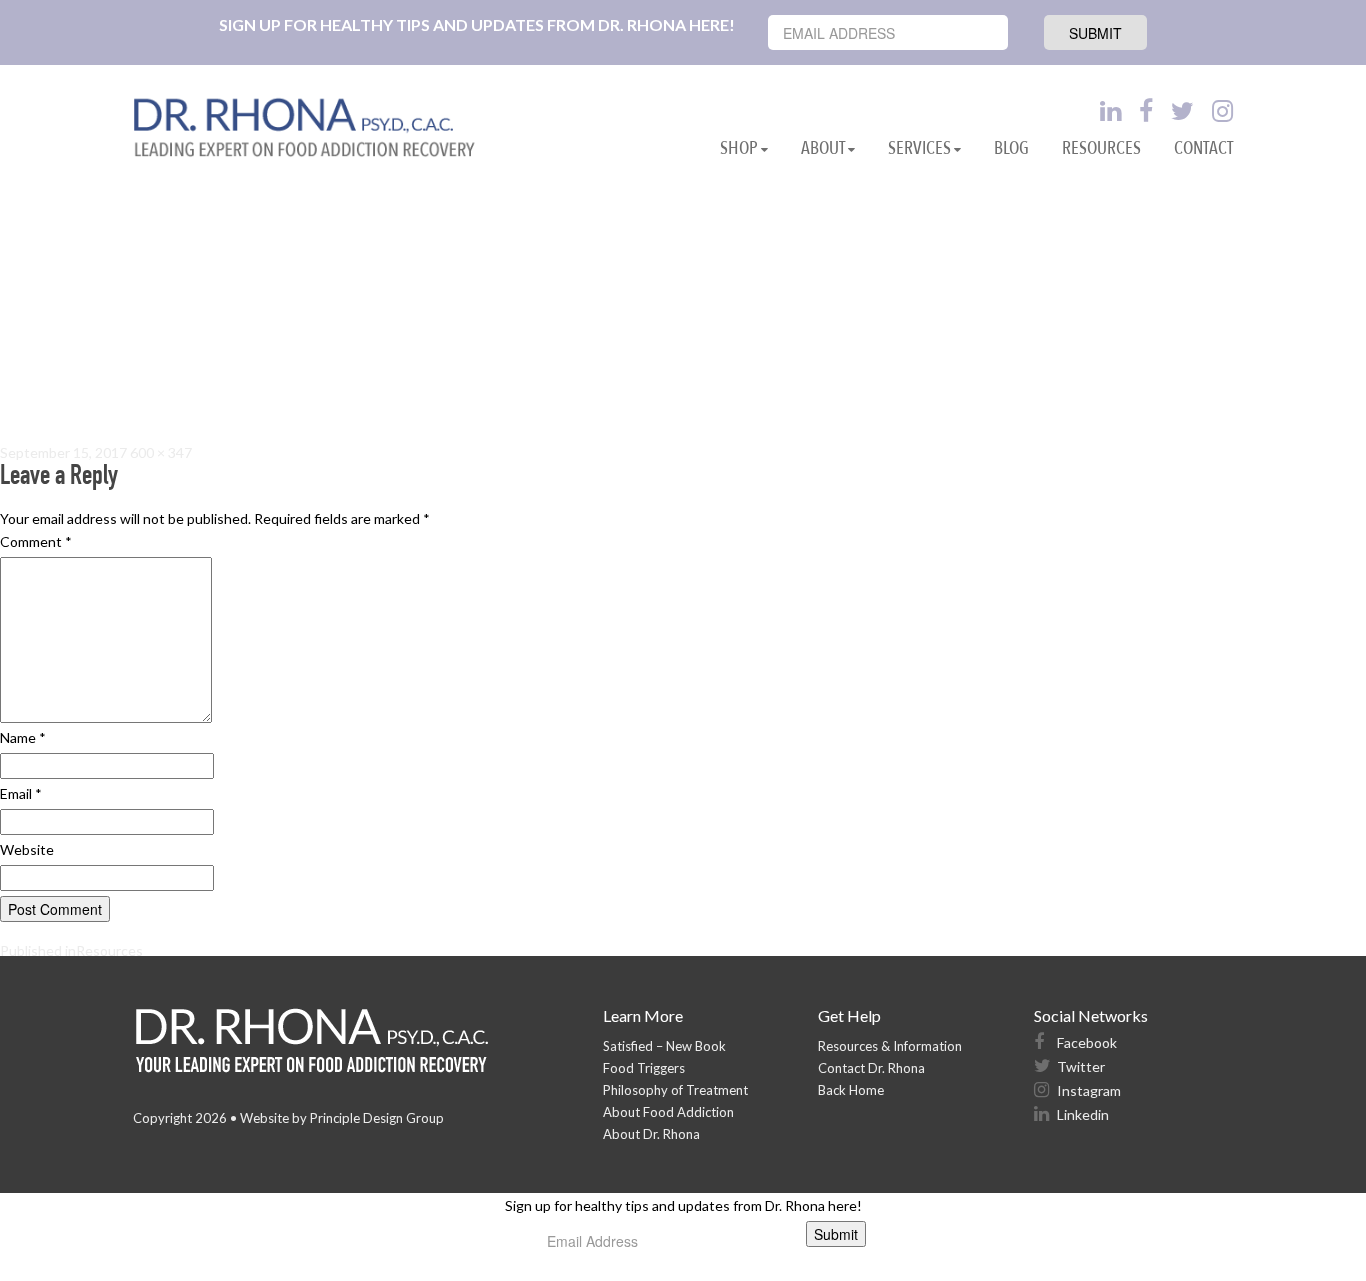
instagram (1087, 1090)
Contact (1203, 148)
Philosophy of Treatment (675, 1090)
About (823, 148)
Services (919, 148)
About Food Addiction (668, 1112)
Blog (1011, 148)
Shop (739, 148)
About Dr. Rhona (651, 1134)
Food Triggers (644, 1068)
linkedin (1081, 1114)
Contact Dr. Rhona (871, 1068)
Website (27, 849)
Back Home (851, 1090)
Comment (36, 541)
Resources (1101, 148)
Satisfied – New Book (664, 1046)
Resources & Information (890, 1046)
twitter (1079, 1066)
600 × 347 (161, 452)
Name (23, 737)
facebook (1085, 1042)
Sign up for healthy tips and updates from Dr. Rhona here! (477, 24)
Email (21, 793)
